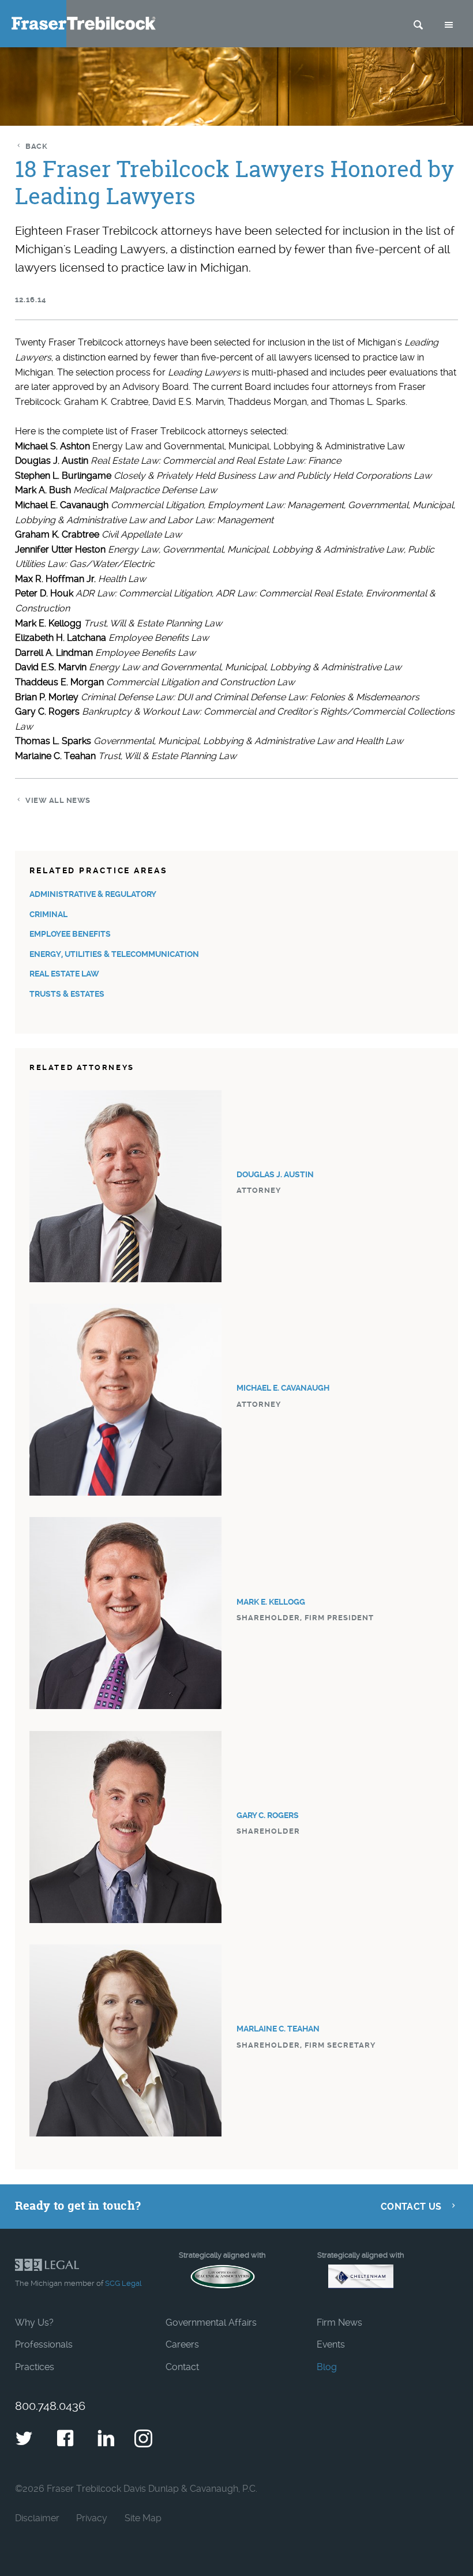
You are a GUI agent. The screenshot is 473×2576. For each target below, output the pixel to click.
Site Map (143, 2518)
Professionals (44, 2344)
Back (36, 146)
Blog (327, 2367)
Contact (182, 2367)
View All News (58, 800)
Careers (182, 2344)
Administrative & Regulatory (93, 894)
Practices (35, 2367)
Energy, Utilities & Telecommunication (114, 954)
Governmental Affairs (211, 2322)
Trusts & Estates (67, 994)
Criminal (48, 915)
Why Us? (34, 2322)
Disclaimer (37, 2518)
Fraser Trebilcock (84, 23)
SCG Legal (123, 2283)
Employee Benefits (70, 934)
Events (331, 2344)
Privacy (92, 2518)
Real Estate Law (64, 974)
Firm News (339, 2322)
